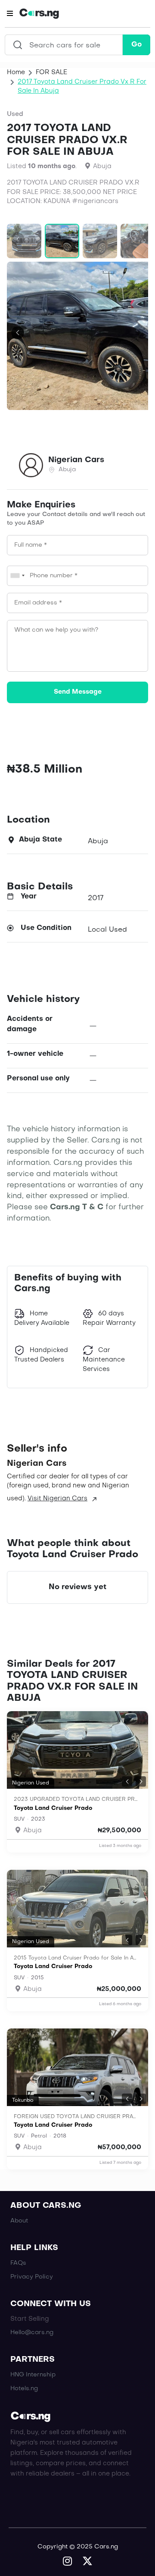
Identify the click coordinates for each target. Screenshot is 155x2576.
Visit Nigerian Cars (57, 1499)
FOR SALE (51, 72)
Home (16, 72)
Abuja (32, 1831)
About (19, 2221)
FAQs (18, 2263)
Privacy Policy (32, 2277)
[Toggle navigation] (10, 14)
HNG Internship (33, 2375)
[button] (18, 239)
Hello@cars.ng (32, 2333)
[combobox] (17, 576)
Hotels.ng (24, 2389)
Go (136, 45)
